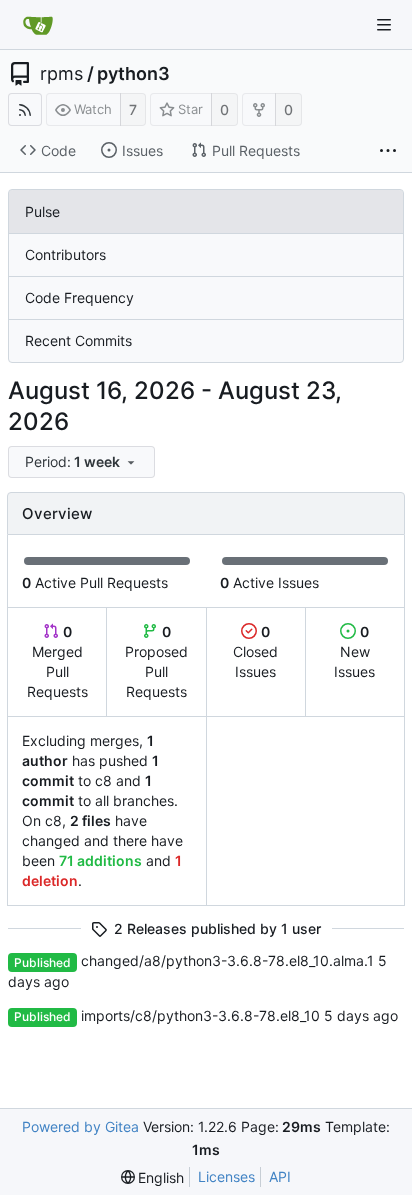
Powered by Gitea (80, 1126)
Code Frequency (79, 297)
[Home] (38, 25)
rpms (61, 74)
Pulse (42, 211)
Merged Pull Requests (57, 661)
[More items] (388, 151)
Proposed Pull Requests (156, 661)
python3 (133, 74)
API (280, 1176)
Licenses (226, 1176)
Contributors (65, 254)
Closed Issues (255, 651)
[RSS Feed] (25, 109)
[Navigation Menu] (384, 25)
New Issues (354, 651)
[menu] (83, 462)
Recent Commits (78, 340)
